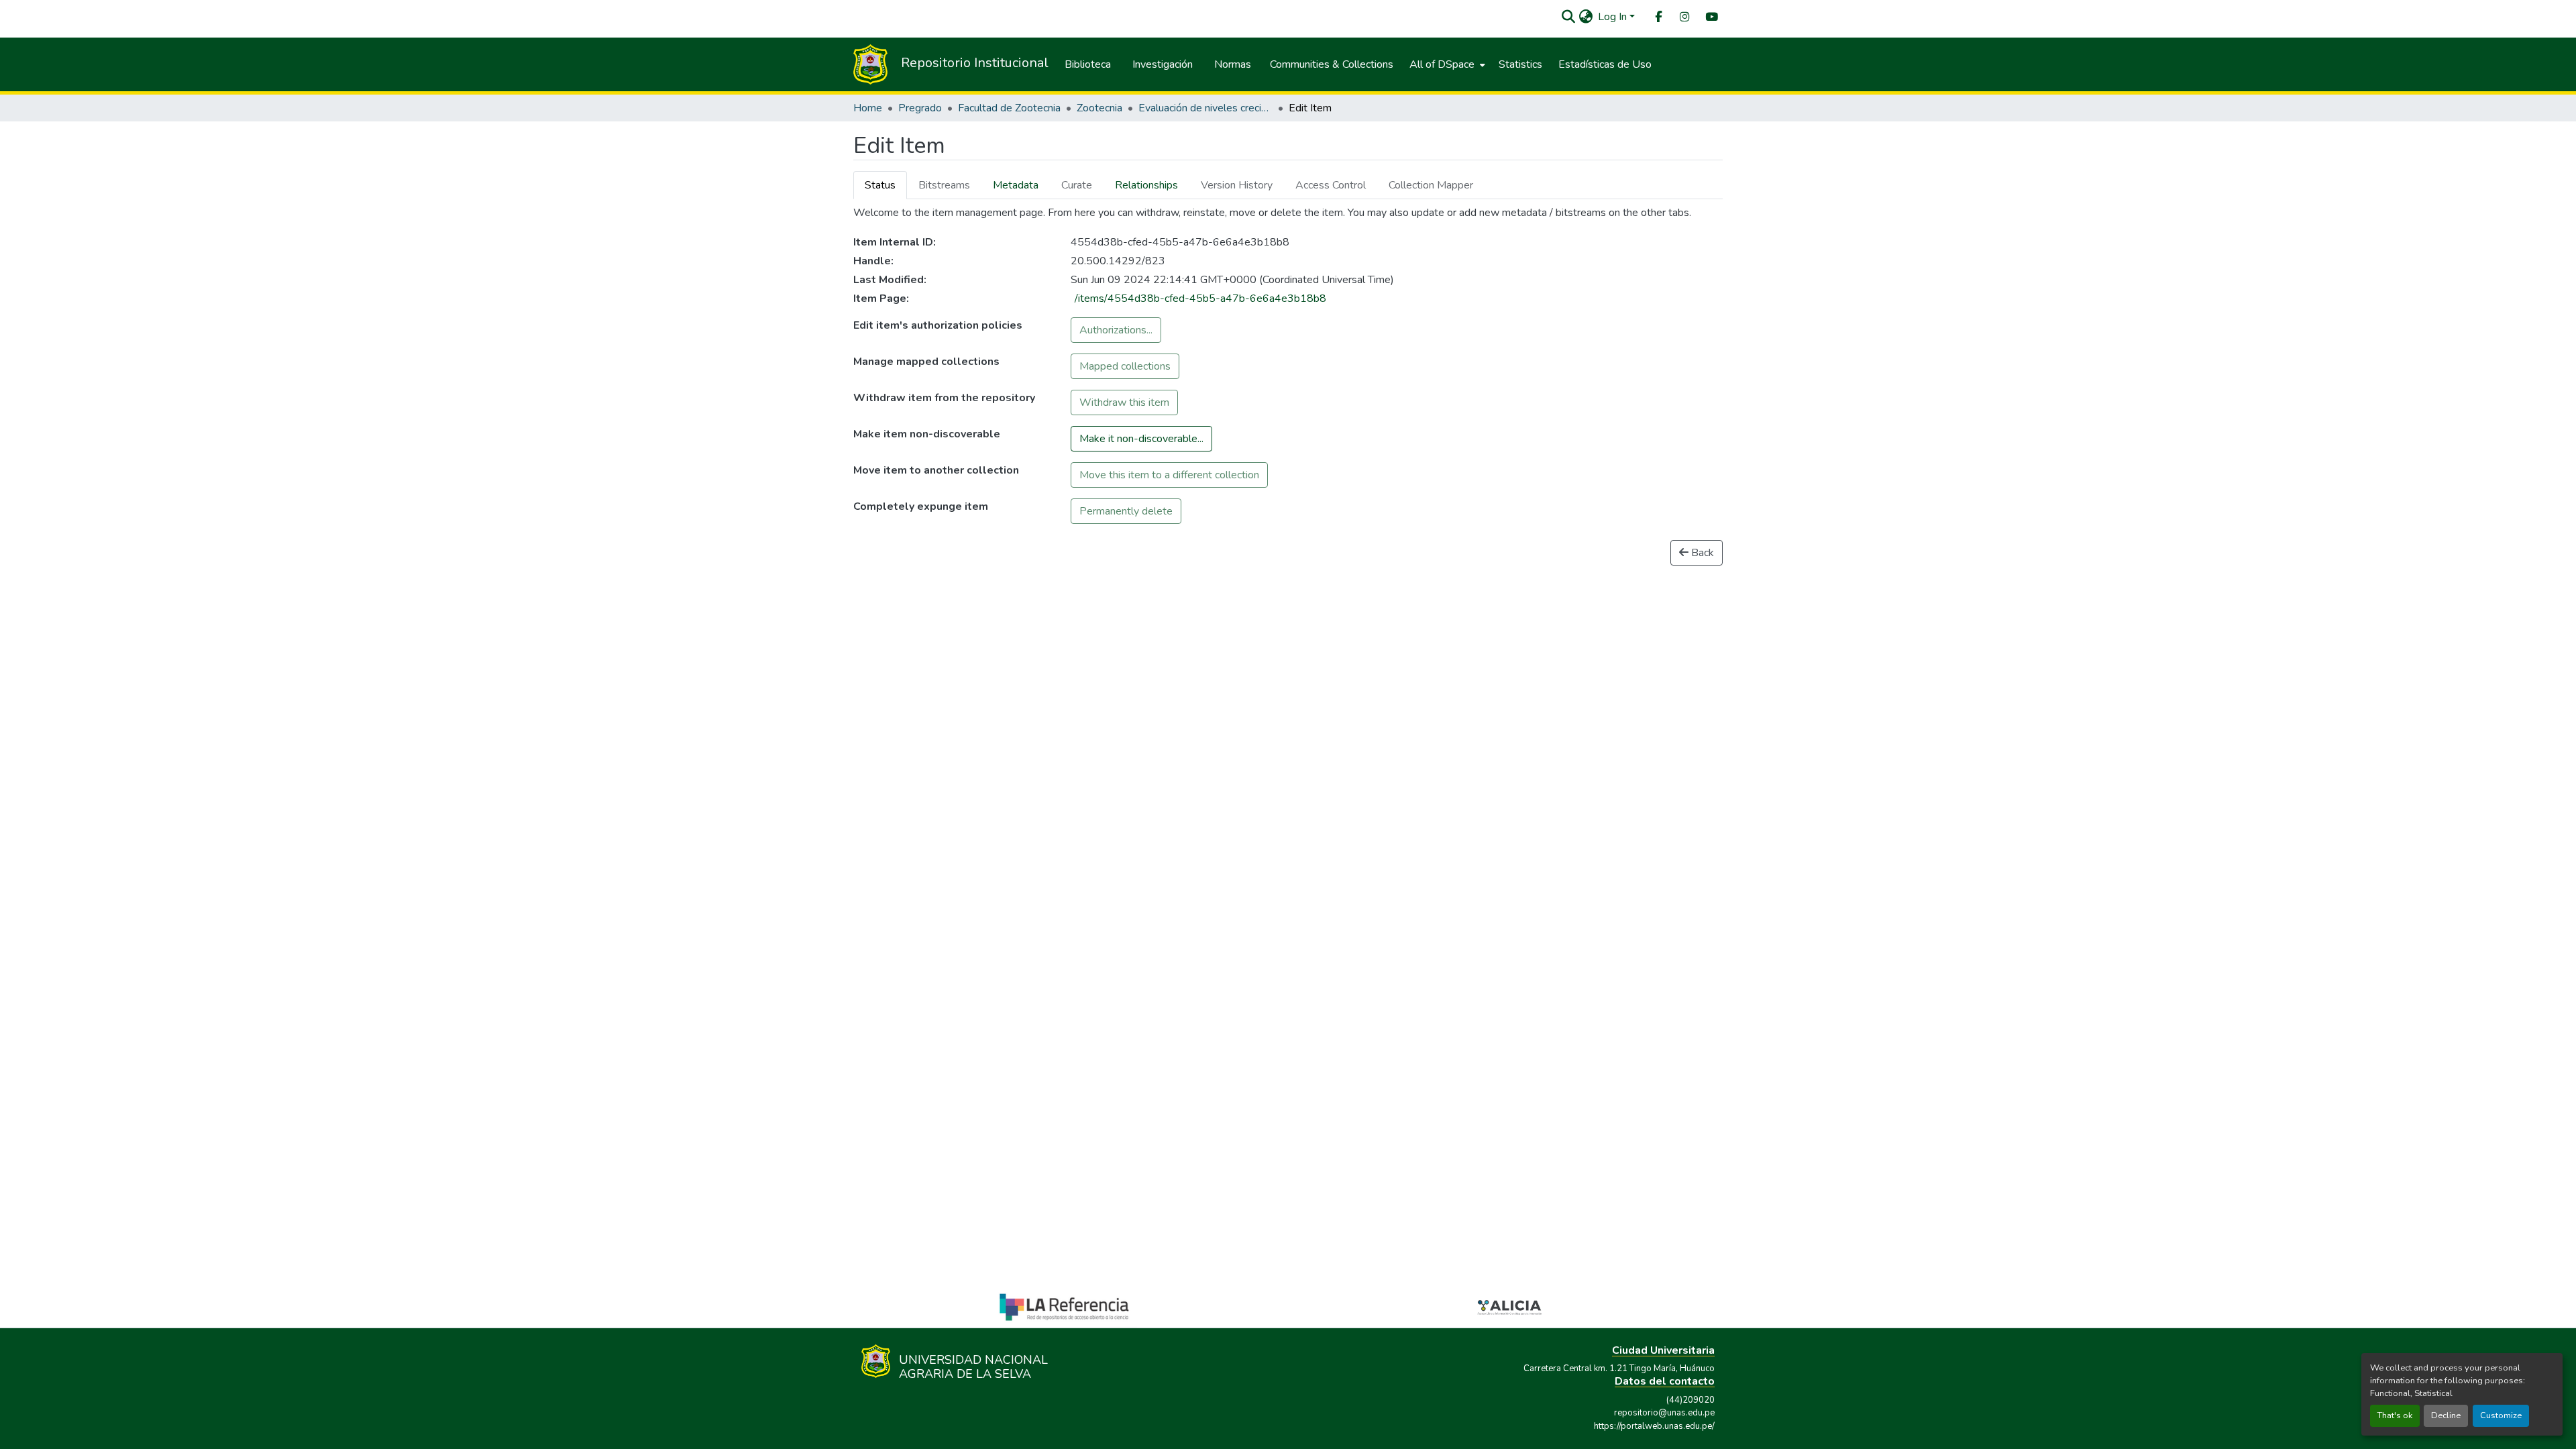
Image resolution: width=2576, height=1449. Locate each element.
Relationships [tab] (1146, 185)
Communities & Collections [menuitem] (1332, 64)
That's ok (2395, 1415)
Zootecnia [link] (1099, 108)
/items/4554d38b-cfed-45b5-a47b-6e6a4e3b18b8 (1200, 299)
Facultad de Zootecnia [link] (1009, 108)
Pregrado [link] (920, 108)
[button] (1568, 17)
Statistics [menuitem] (1520, 64)
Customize (2501, 1415)
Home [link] (868, 108)
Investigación (1163, 64)
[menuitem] (1658, 17)
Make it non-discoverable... (1141, 439)
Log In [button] (1614, 17)
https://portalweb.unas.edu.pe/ (1654, 1426)
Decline (2446, 1415)
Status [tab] (880, 185)
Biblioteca (1088, 64)
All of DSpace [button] (1442, 64)
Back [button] (1701, 553)
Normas (1233, 64)
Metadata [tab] (1016, 185)
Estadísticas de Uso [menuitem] (1605, 64)
